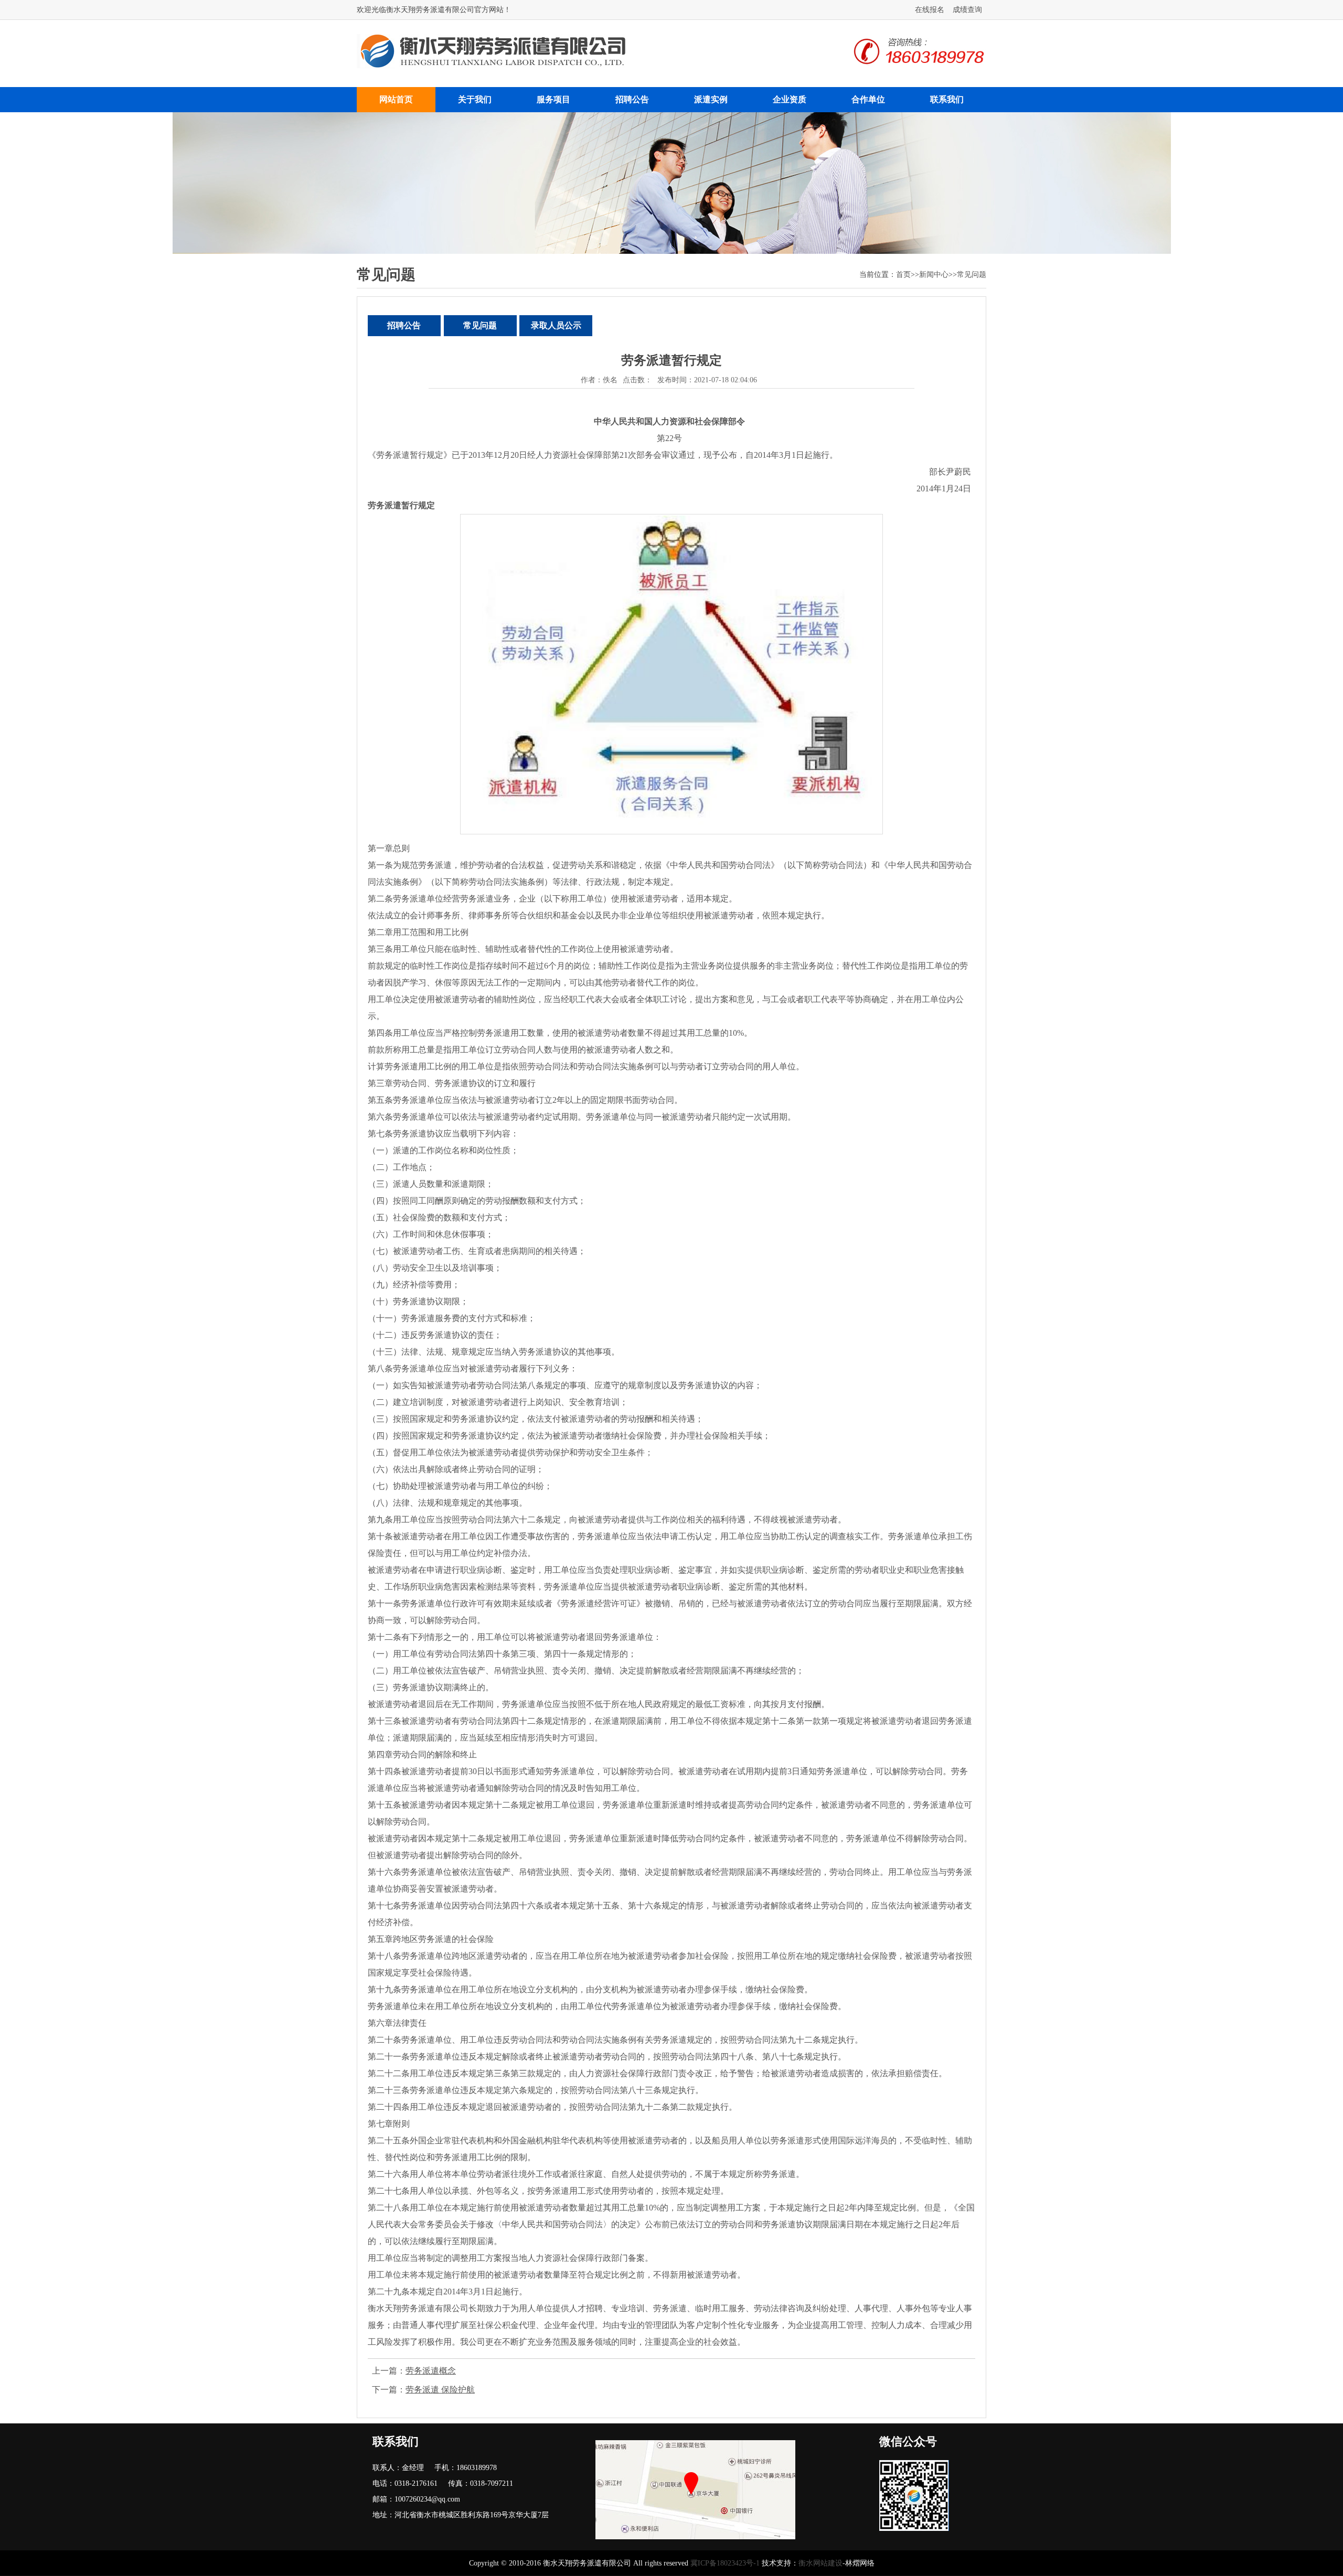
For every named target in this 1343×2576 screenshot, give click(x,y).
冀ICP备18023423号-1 (725, 2563)
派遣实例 (711, 99)
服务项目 (553, 99)
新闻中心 (934, 275)
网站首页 (396, 99)
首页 (903, 275)
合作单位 (868, 99)
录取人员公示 (556, 325)
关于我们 (475, 99)
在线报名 (930, 10)
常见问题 (972, 275)
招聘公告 (632, 99)
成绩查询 (967, 10)
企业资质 (790, 99)
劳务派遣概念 (431, 2371)
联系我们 (947, 99)
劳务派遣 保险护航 (440, 2390)
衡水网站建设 (820, 2563)
